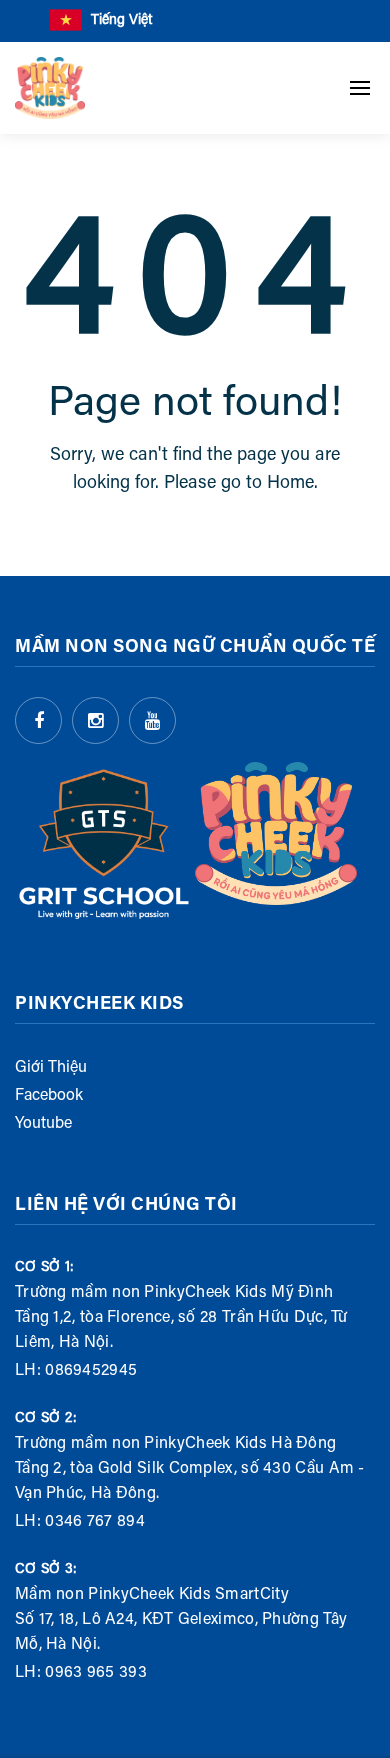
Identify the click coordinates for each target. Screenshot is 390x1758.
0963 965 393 (96, 1673)
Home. (292, 484)
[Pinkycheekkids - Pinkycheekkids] (50, 88)
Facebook (49, 1096)
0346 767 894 (95, 1522)
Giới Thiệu (51, 1068)
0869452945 (91, 1371)
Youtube (43, 1124)
